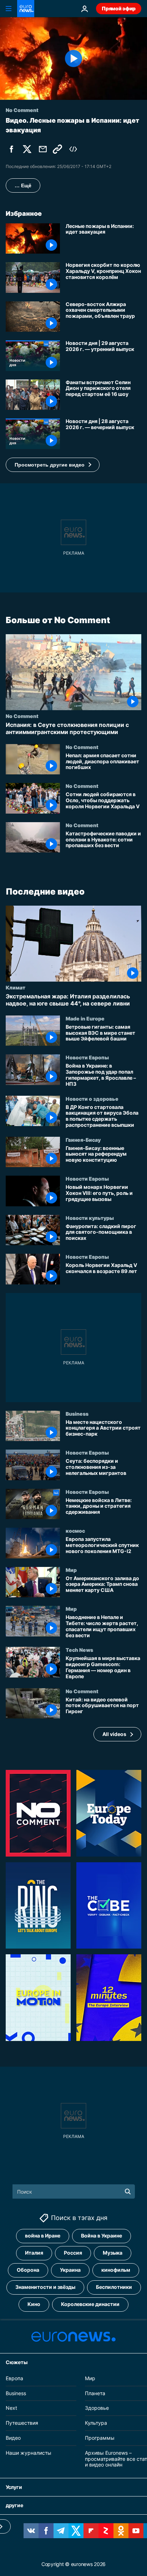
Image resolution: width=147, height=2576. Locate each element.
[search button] (128, 2191)
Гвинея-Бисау (83, 1140)
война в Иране (43, 2236)
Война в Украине (102, 2236)
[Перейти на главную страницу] (26, 9)
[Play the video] (73, 58)
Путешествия (22, 2423)
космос (75, 1531)
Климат (16, 987)
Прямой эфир (119, 8)
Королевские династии (90, 2304)
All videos (114, 1734)
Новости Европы (87, 1057)
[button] (53, 465)
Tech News (79, 1650)
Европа (14, 2378)
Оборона (28, 2270)
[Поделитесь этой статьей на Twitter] (27, 149)
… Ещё (23, 185)
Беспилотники (114, 2287)
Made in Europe (85, 1018)
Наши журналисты (29, 2453)
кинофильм (116, 2270)
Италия (34, 2253)
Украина (70, 2270)
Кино (34, 2304)
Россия (73, 2253)
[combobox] (74, 2191)
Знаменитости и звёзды (45, 2287)
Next (11, 2408)
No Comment (22, 716)
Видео (13, 2438)
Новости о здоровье (92, 1098)
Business (77, 1414)
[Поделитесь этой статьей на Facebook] (11, 149)
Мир (71, 1570)
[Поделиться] (43, 149)
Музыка (113, 2253)
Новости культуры (90, 1218)
